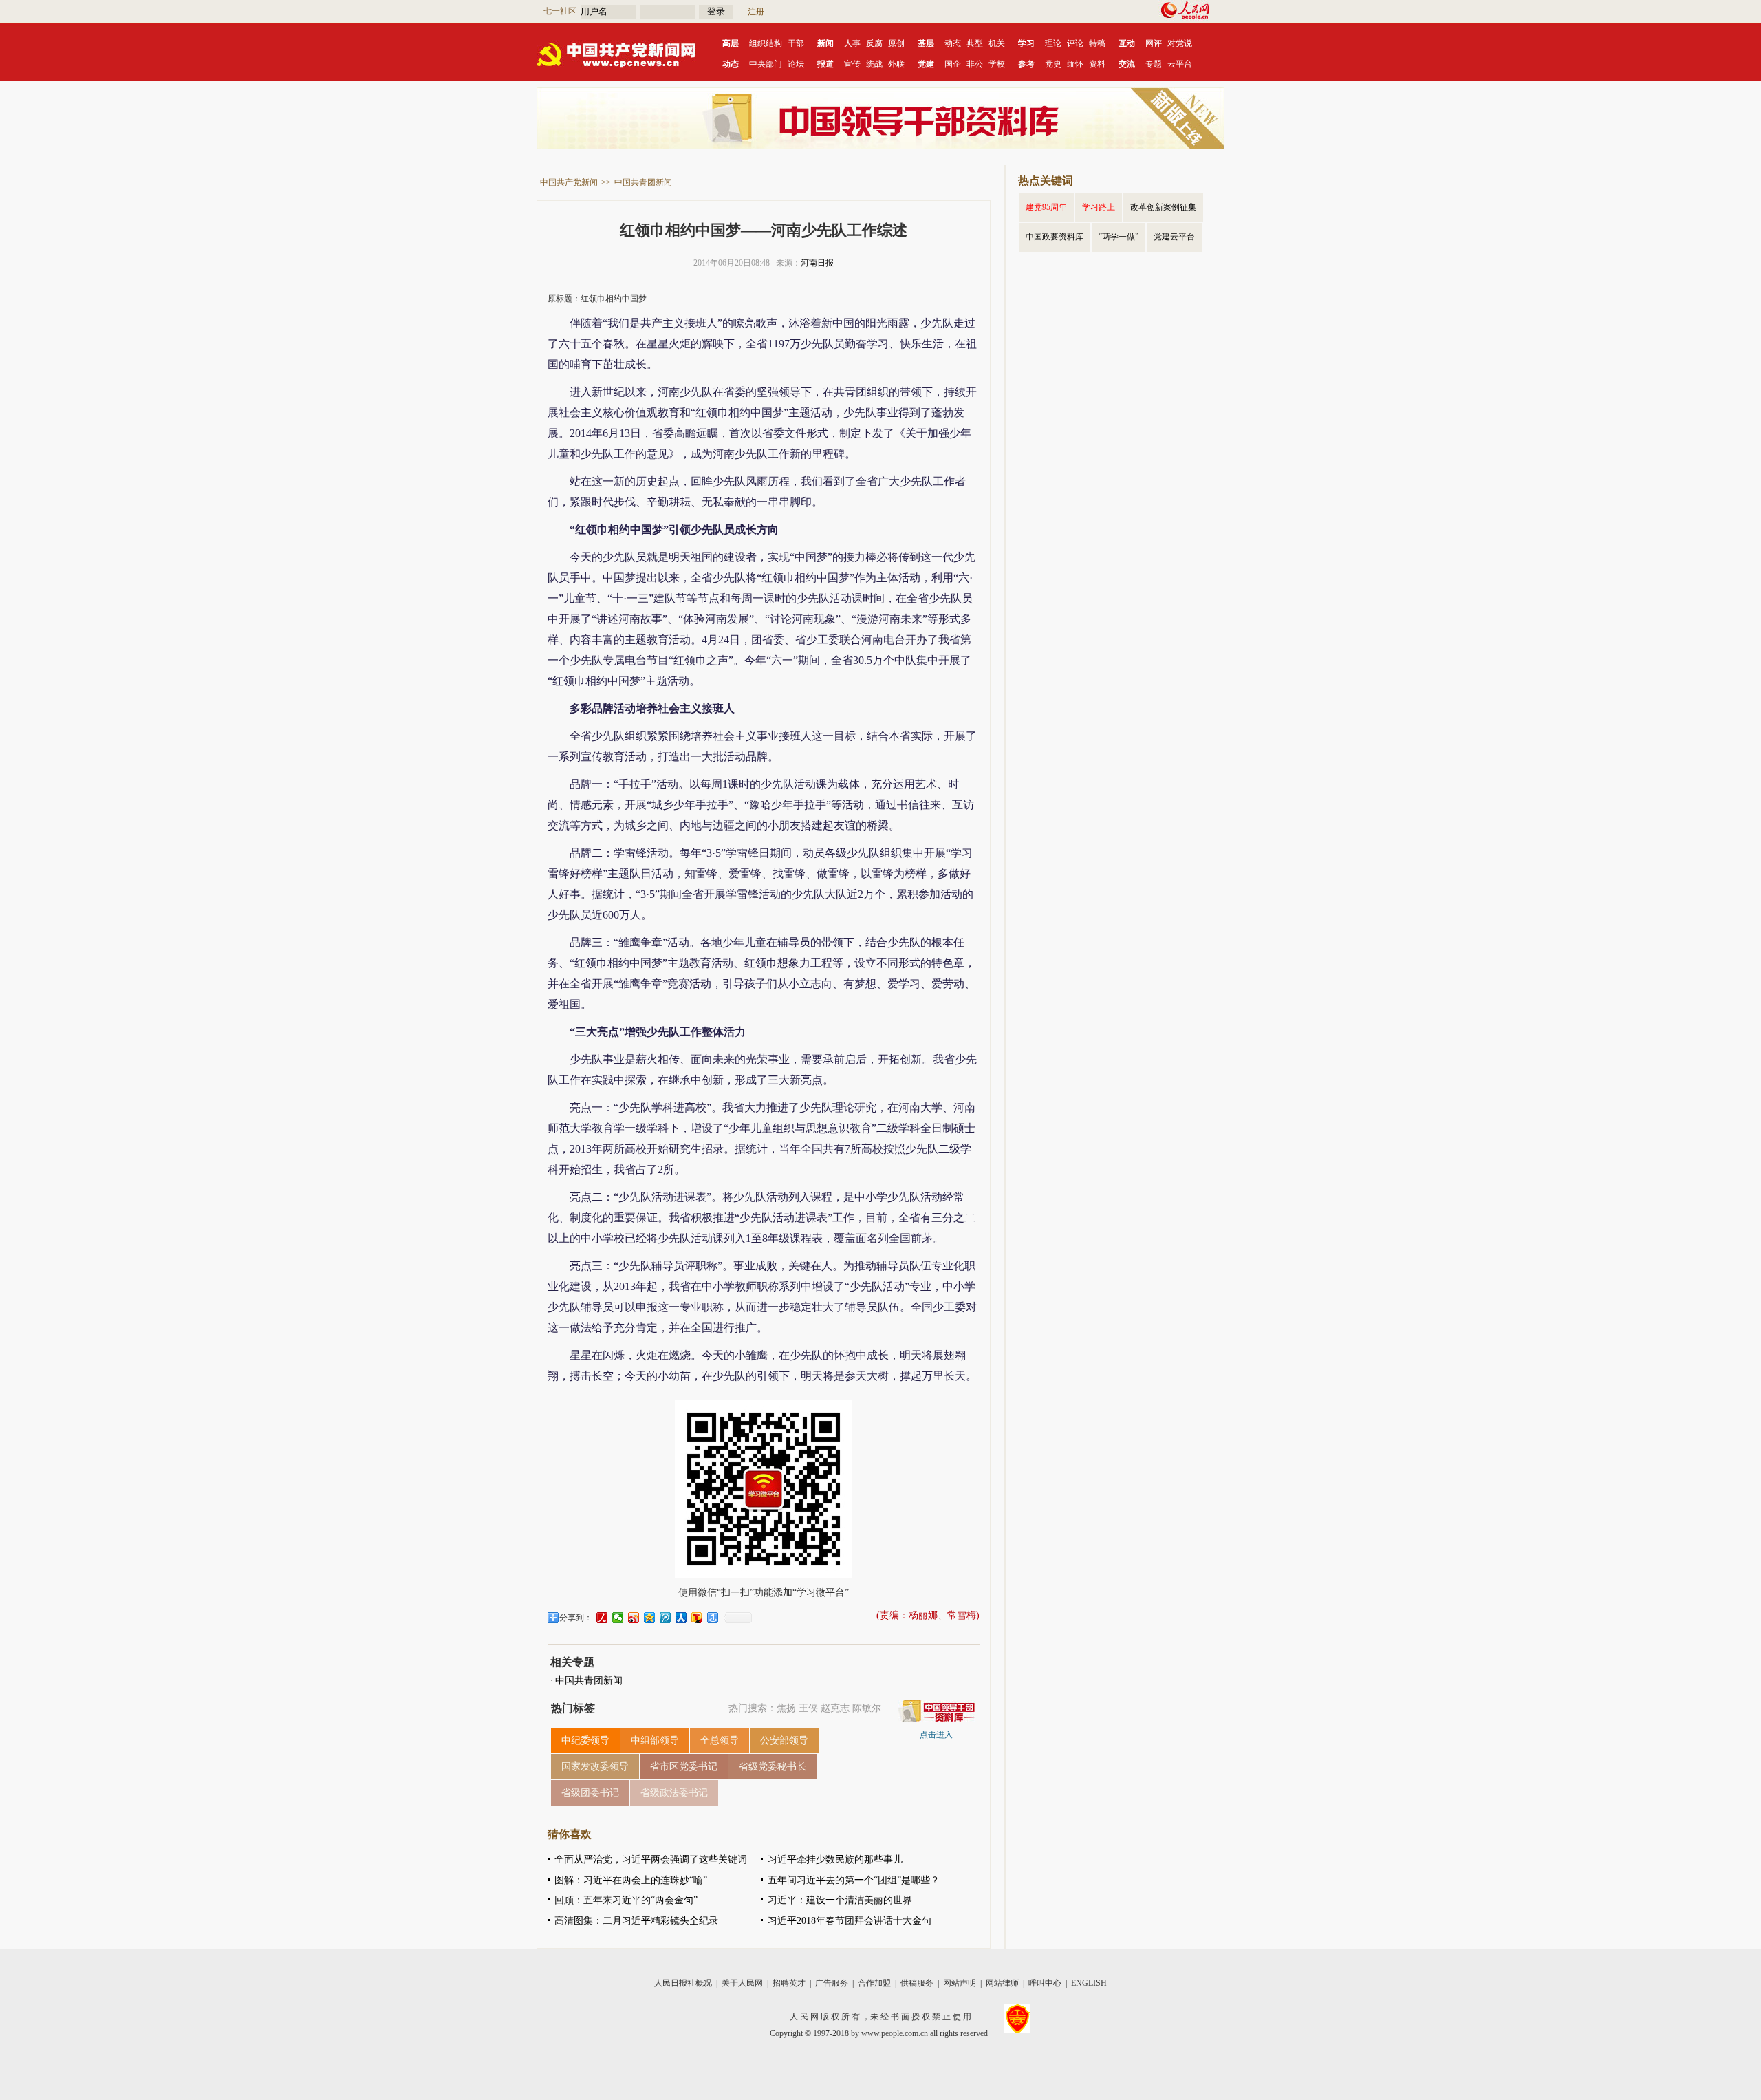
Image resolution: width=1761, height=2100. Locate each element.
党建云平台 (1174, 237)
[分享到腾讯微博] (666, 1618)
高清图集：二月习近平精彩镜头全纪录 (636, 1921)
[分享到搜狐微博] (697, 1618)
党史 (1053, 64)
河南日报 (817, 263)
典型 (975, 43)
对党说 (1180, 43)
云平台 (1180, 64)
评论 (1075, 43)
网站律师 (1002, 1983)
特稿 (1097, 43)
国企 (953, 64)
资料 (1097, 64)
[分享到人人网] (681, 1618)
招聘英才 (789, 1983)
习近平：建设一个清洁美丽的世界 (840, 1900)
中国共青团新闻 (643, 182)
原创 (896, 43)
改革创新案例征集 (1163, 207)
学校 (997, 64)
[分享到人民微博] (602, 1618)
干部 (796, 43)
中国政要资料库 (1055, 237)
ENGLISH (1089, 1983)
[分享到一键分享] (713, 1618)
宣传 (852, 64)
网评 (1154, 43)
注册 (756, 12)
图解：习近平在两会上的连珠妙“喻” (631, 1880)
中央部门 (766, 64)
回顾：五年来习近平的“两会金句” (626, 1900)
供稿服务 (917, 1983)
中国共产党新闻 (569, 182)
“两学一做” (1119, 237)
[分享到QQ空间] (650, 1618)
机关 (997, 43)
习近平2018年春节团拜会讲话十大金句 (850, 1921)
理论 (1053, 43)
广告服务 (832, 1983)
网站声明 (960, 1983)
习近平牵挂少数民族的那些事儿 (835, 1860)
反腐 (874, 43)
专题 (1154, 64)
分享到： (576, 1618)
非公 (975, 64)
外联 (896, 64)
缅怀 (1075, 64)
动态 (953, 43)
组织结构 (766, 43)
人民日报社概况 (683, 1983)
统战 (874, 64)
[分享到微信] (618, 1618)
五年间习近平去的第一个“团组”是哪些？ (854, 1880)
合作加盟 (874, 1983)
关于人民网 (742, 1983)
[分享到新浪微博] (634, 1618)
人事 (852, 43)
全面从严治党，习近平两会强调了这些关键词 (651, 1860)
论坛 (796, 64)
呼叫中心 (1045, 1983)
